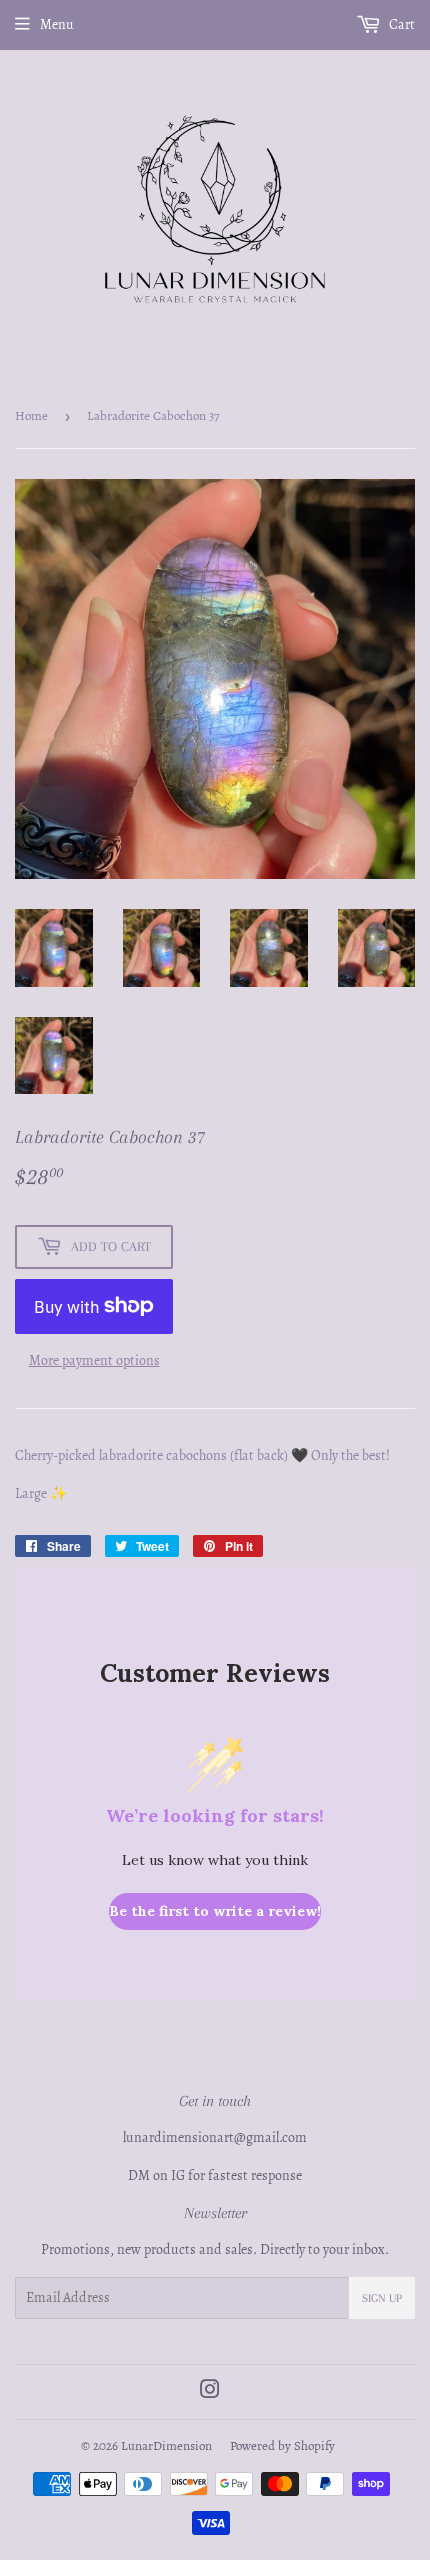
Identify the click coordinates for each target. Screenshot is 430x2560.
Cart (400, 24)
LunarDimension (166, 2445)
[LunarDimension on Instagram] (210, 2392)
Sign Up (382, 2298)
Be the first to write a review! (215, 1911)
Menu (57, 24)
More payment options (94, 1360)
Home (31, 415)
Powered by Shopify (282, 2445)
